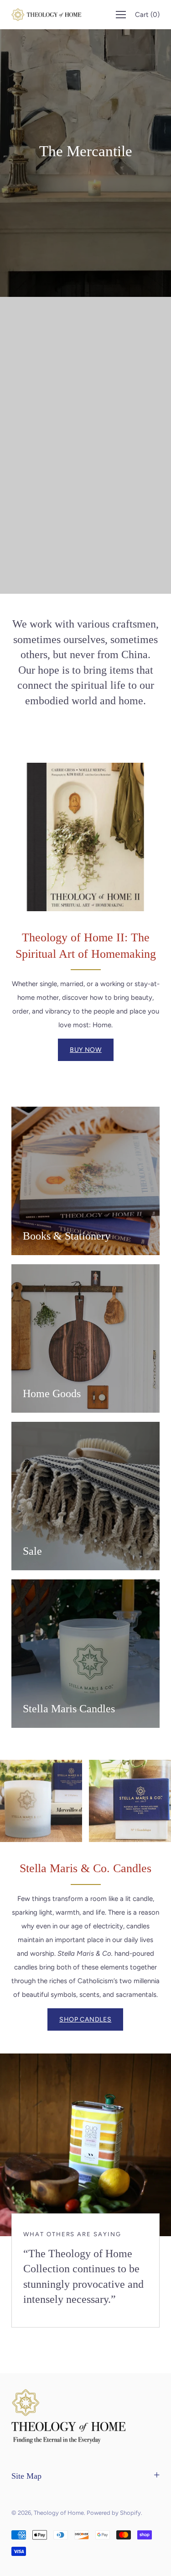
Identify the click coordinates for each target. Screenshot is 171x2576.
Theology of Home (59, 2513)
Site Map (26, 2476)
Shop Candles (85, 2019)
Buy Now (86, 1050)
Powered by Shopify (114, 2513)
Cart (147, 15)
